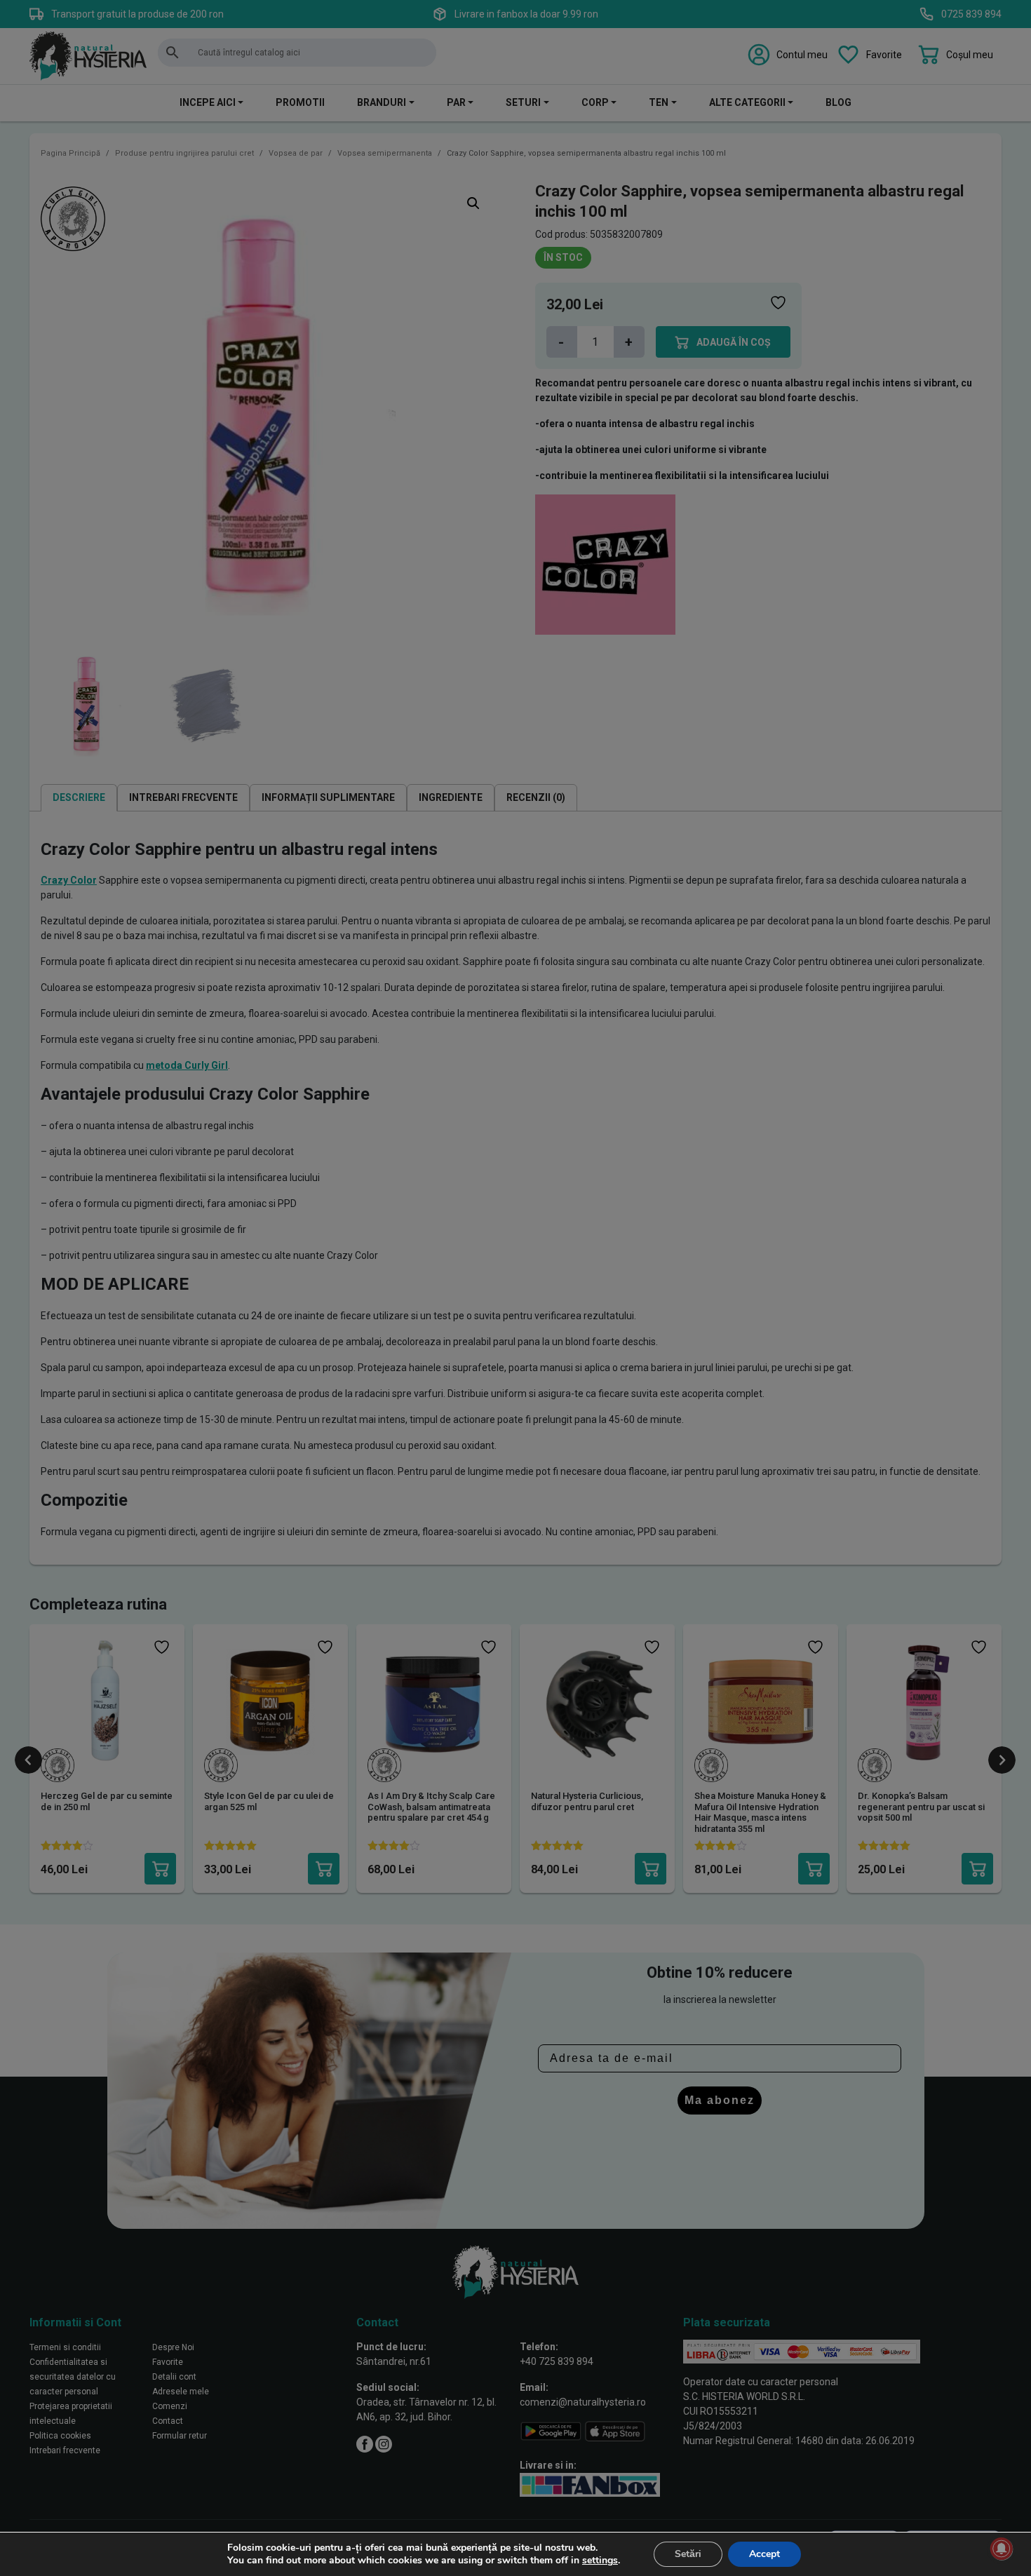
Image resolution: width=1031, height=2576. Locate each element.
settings (600, 2561)
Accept (764, 2554)
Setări (688, 2554)
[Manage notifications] (1002, 2549)
